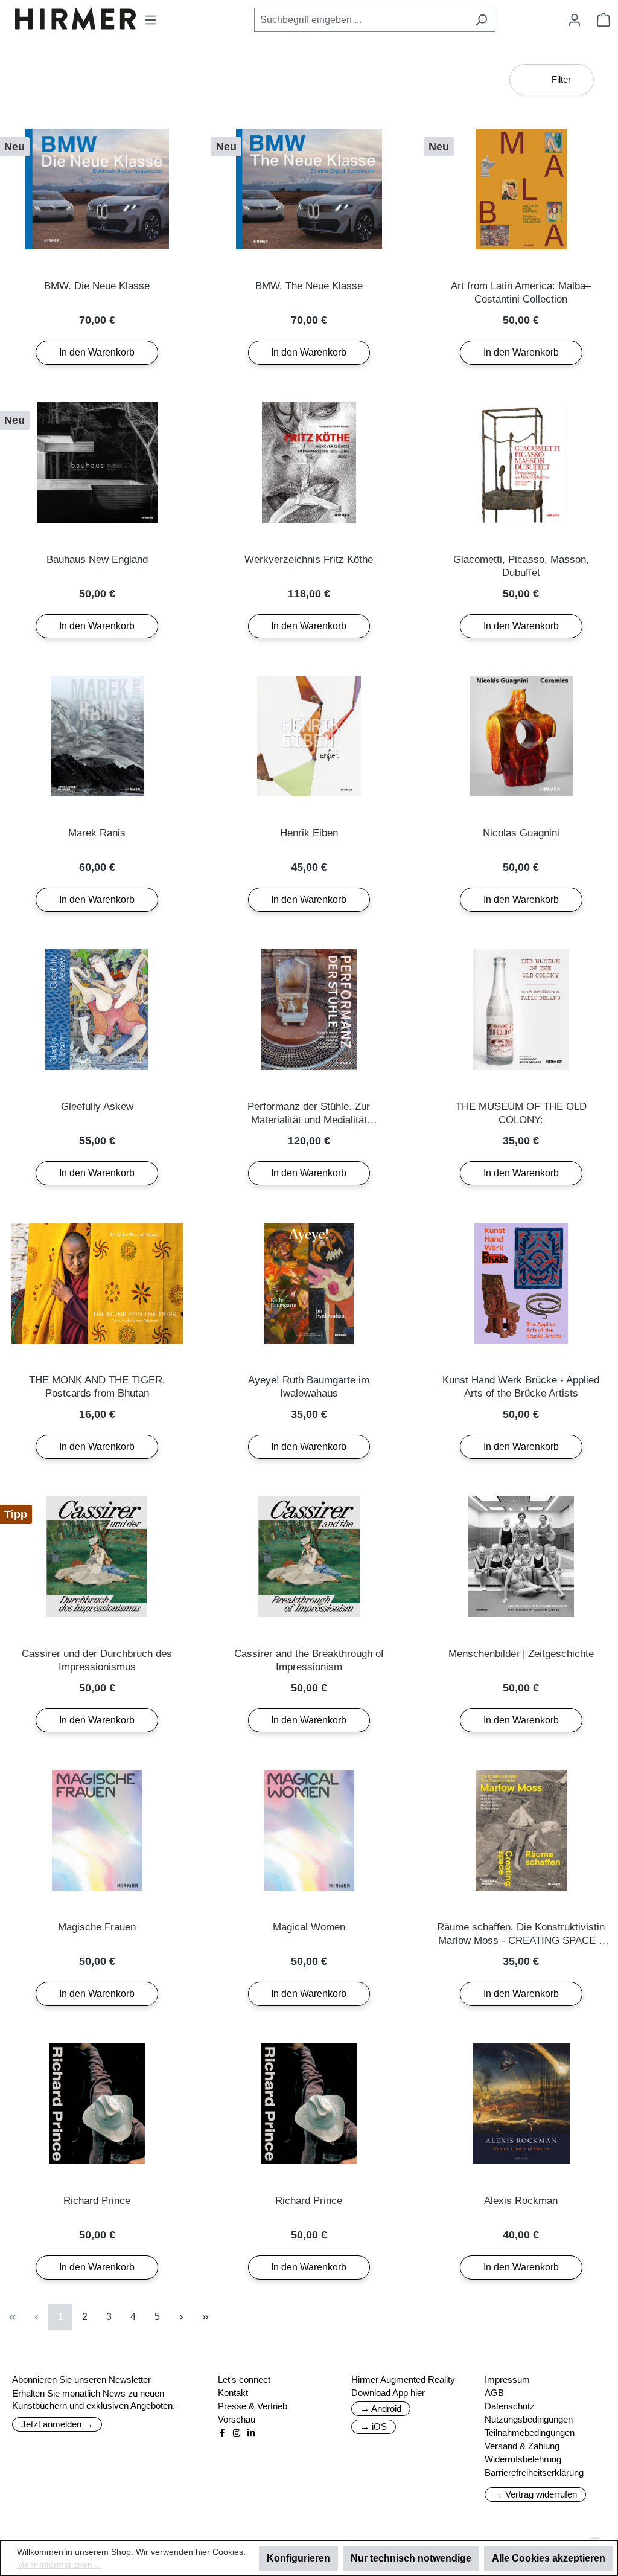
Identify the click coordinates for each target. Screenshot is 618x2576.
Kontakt (233, 2393)
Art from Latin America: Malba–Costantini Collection (521, 293)
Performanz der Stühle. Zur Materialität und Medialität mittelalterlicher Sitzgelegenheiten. (309, 1114)
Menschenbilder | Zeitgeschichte (521, 1654)
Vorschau (237, 2419)
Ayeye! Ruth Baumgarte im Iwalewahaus (309, 1387)
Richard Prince (97, 2201)
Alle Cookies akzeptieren (549, 2558)
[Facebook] (222, 2433)
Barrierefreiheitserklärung (534, 2472)
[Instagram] (237, 2433)
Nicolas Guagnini (521, 833)
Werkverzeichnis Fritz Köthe (309, 559)
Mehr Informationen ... (59, 2565)
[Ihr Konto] (575, 20)
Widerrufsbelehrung (523, 2459)
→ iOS (374, 2427)
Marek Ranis (97, 833)
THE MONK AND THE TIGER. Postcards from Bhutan (97, 1387)
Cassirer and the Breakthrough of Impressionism (309, 1660)
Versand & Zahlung (522, 2446)
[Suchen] (481, 20)
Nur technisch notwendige (411, 2558)
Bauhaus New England (97, 559)
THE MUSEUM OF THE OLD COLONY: (521, 1113)
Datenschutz (510, 2406)
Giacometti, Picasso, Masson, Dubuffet (521, 566)
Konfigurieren (298, 2558)
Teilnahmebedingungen (530, 2433)
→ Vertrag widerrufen (535, 2494)
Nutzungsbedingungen (529, 2419)
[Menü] (150, 20)
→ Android (381, 2408)
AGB (494, 2393)
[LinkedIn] (251, 2433)
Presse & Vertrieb (253, 2406)
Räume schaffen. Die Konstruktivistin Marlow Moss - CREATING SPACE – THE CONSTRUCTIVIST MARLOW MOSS (521, 1934)
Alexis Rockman (521, 2201)
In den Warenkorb (97, 352)
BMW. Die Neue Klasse (97, 286)
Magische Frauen (97, 1927)
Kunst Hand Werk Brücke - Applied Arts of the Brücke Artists (521, 1387)
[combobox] (361, 20)
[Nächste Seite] (181, 2317)
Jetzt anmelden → (57, 2424)
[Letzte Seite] (205, 2317)
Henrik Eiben (309, 833)
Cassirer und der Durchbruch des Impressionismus (97, 1660)
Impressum (507, 2379)
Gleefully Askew (97, 1107)
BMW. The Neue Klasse (309, 286)
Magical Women (309, 1927)
